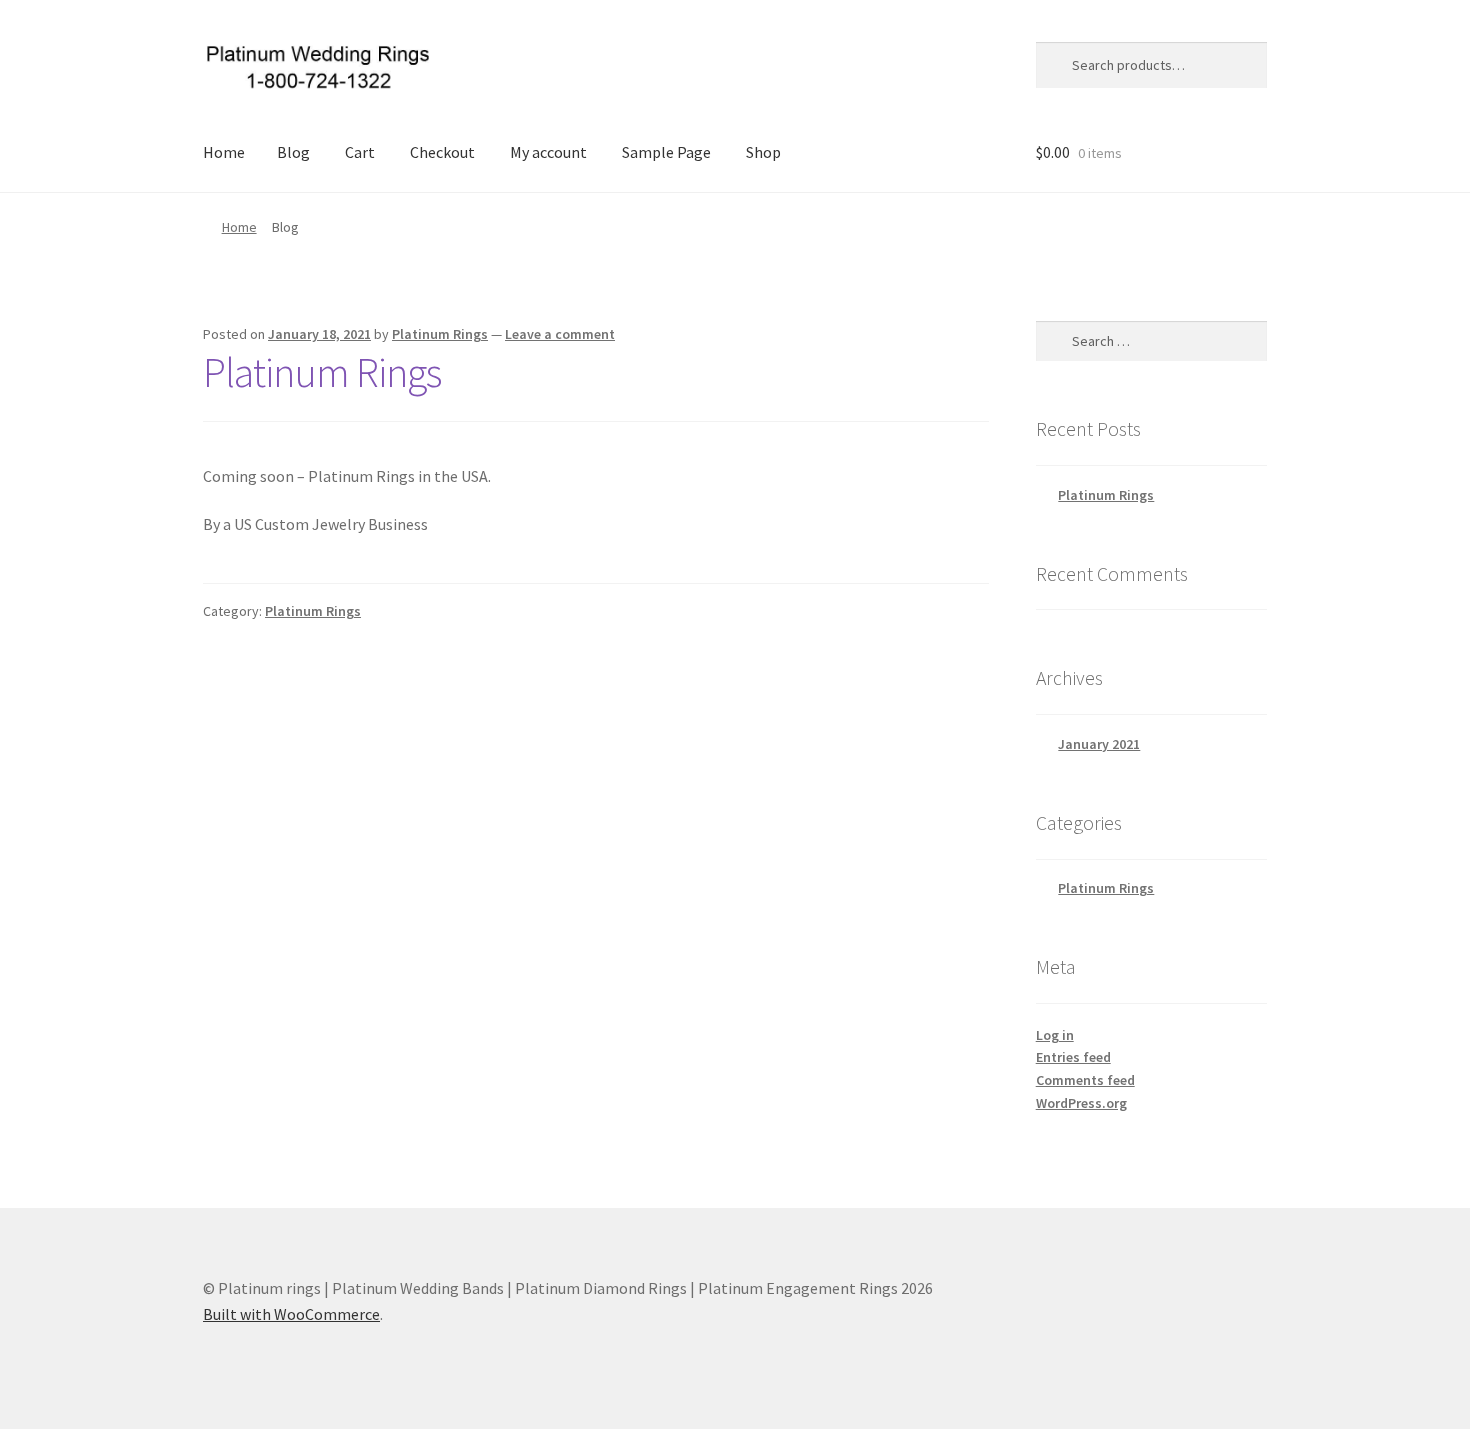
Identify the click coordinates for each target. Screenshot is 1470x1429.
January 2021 (1099, 744)
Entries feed (1073, 1057)
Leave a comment (560, 334)
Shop (763, 152)
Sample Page (666, 152)
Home (224, 152)
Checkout (442, 152)
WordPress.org (1081, 1103)
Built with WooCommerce (291, 1314)
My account (548, 152)
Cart (360, 152)
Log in (1055, 1035)
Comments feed (1085, 1080)
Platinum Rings (440, 334)
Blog (293, 152)
